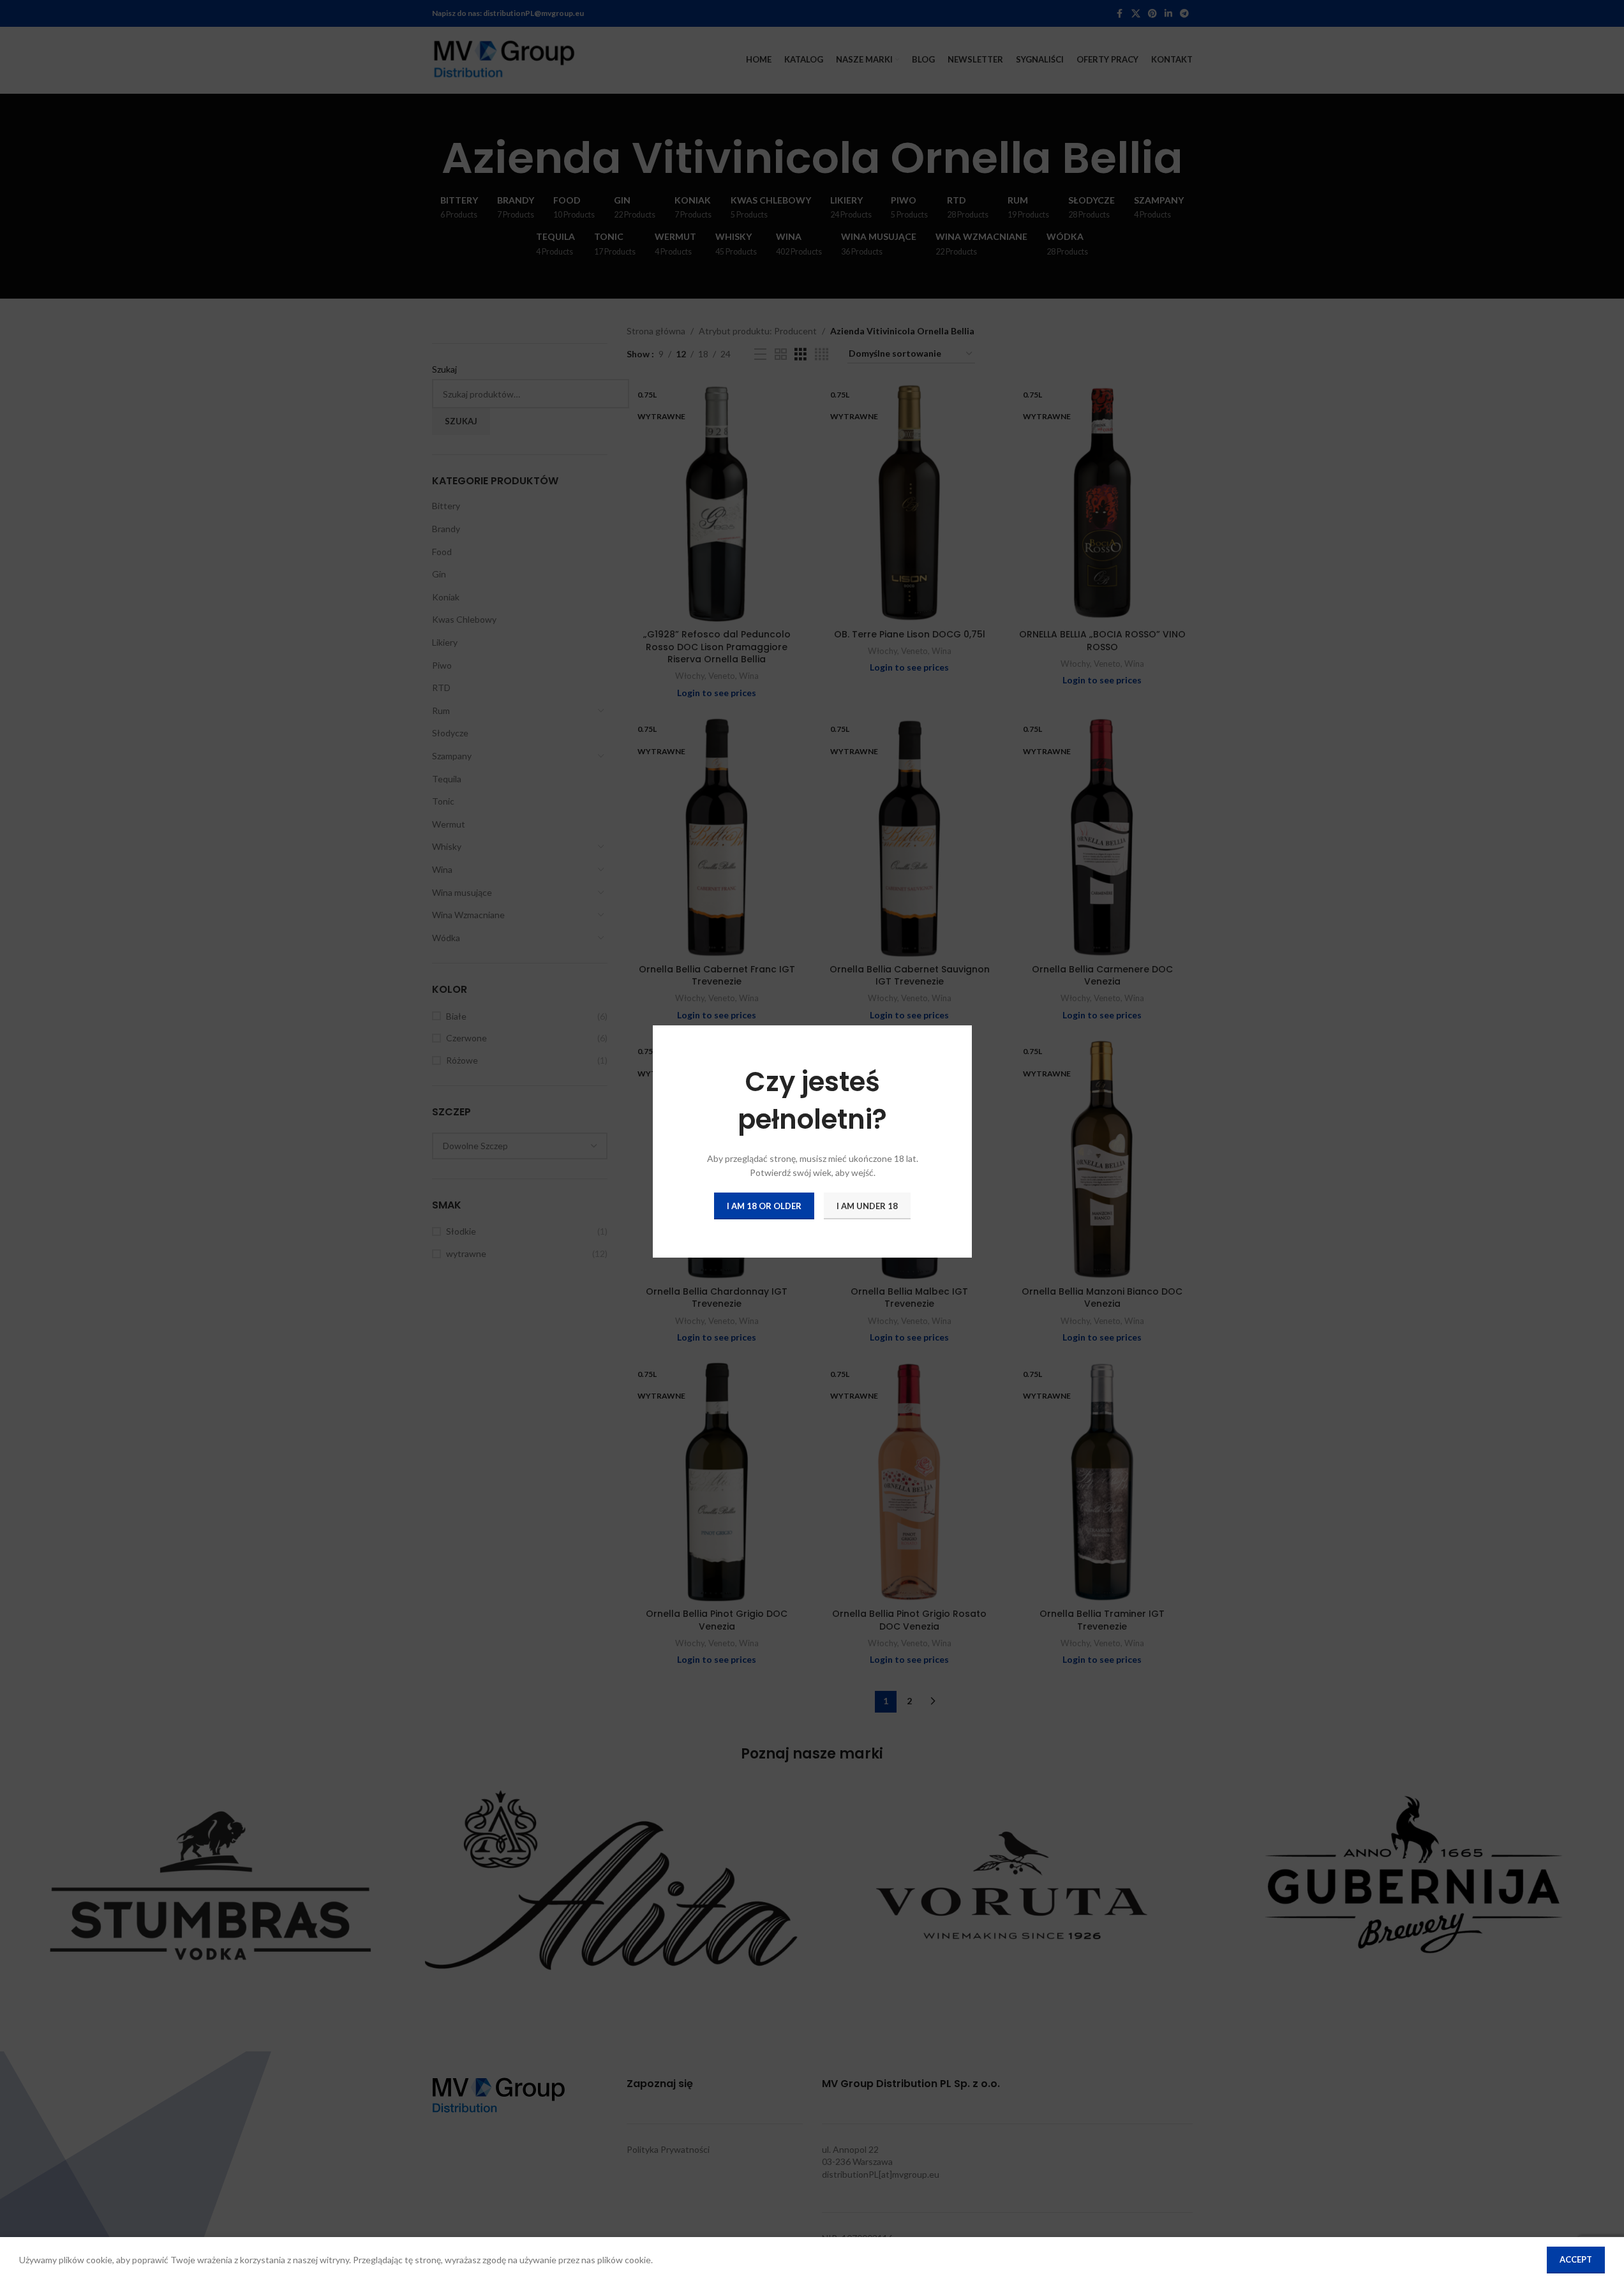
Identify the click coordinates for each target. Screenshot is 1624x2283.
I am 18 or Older (764, 1205)
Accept (1576, 2259)
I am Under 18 (867, 1205)
